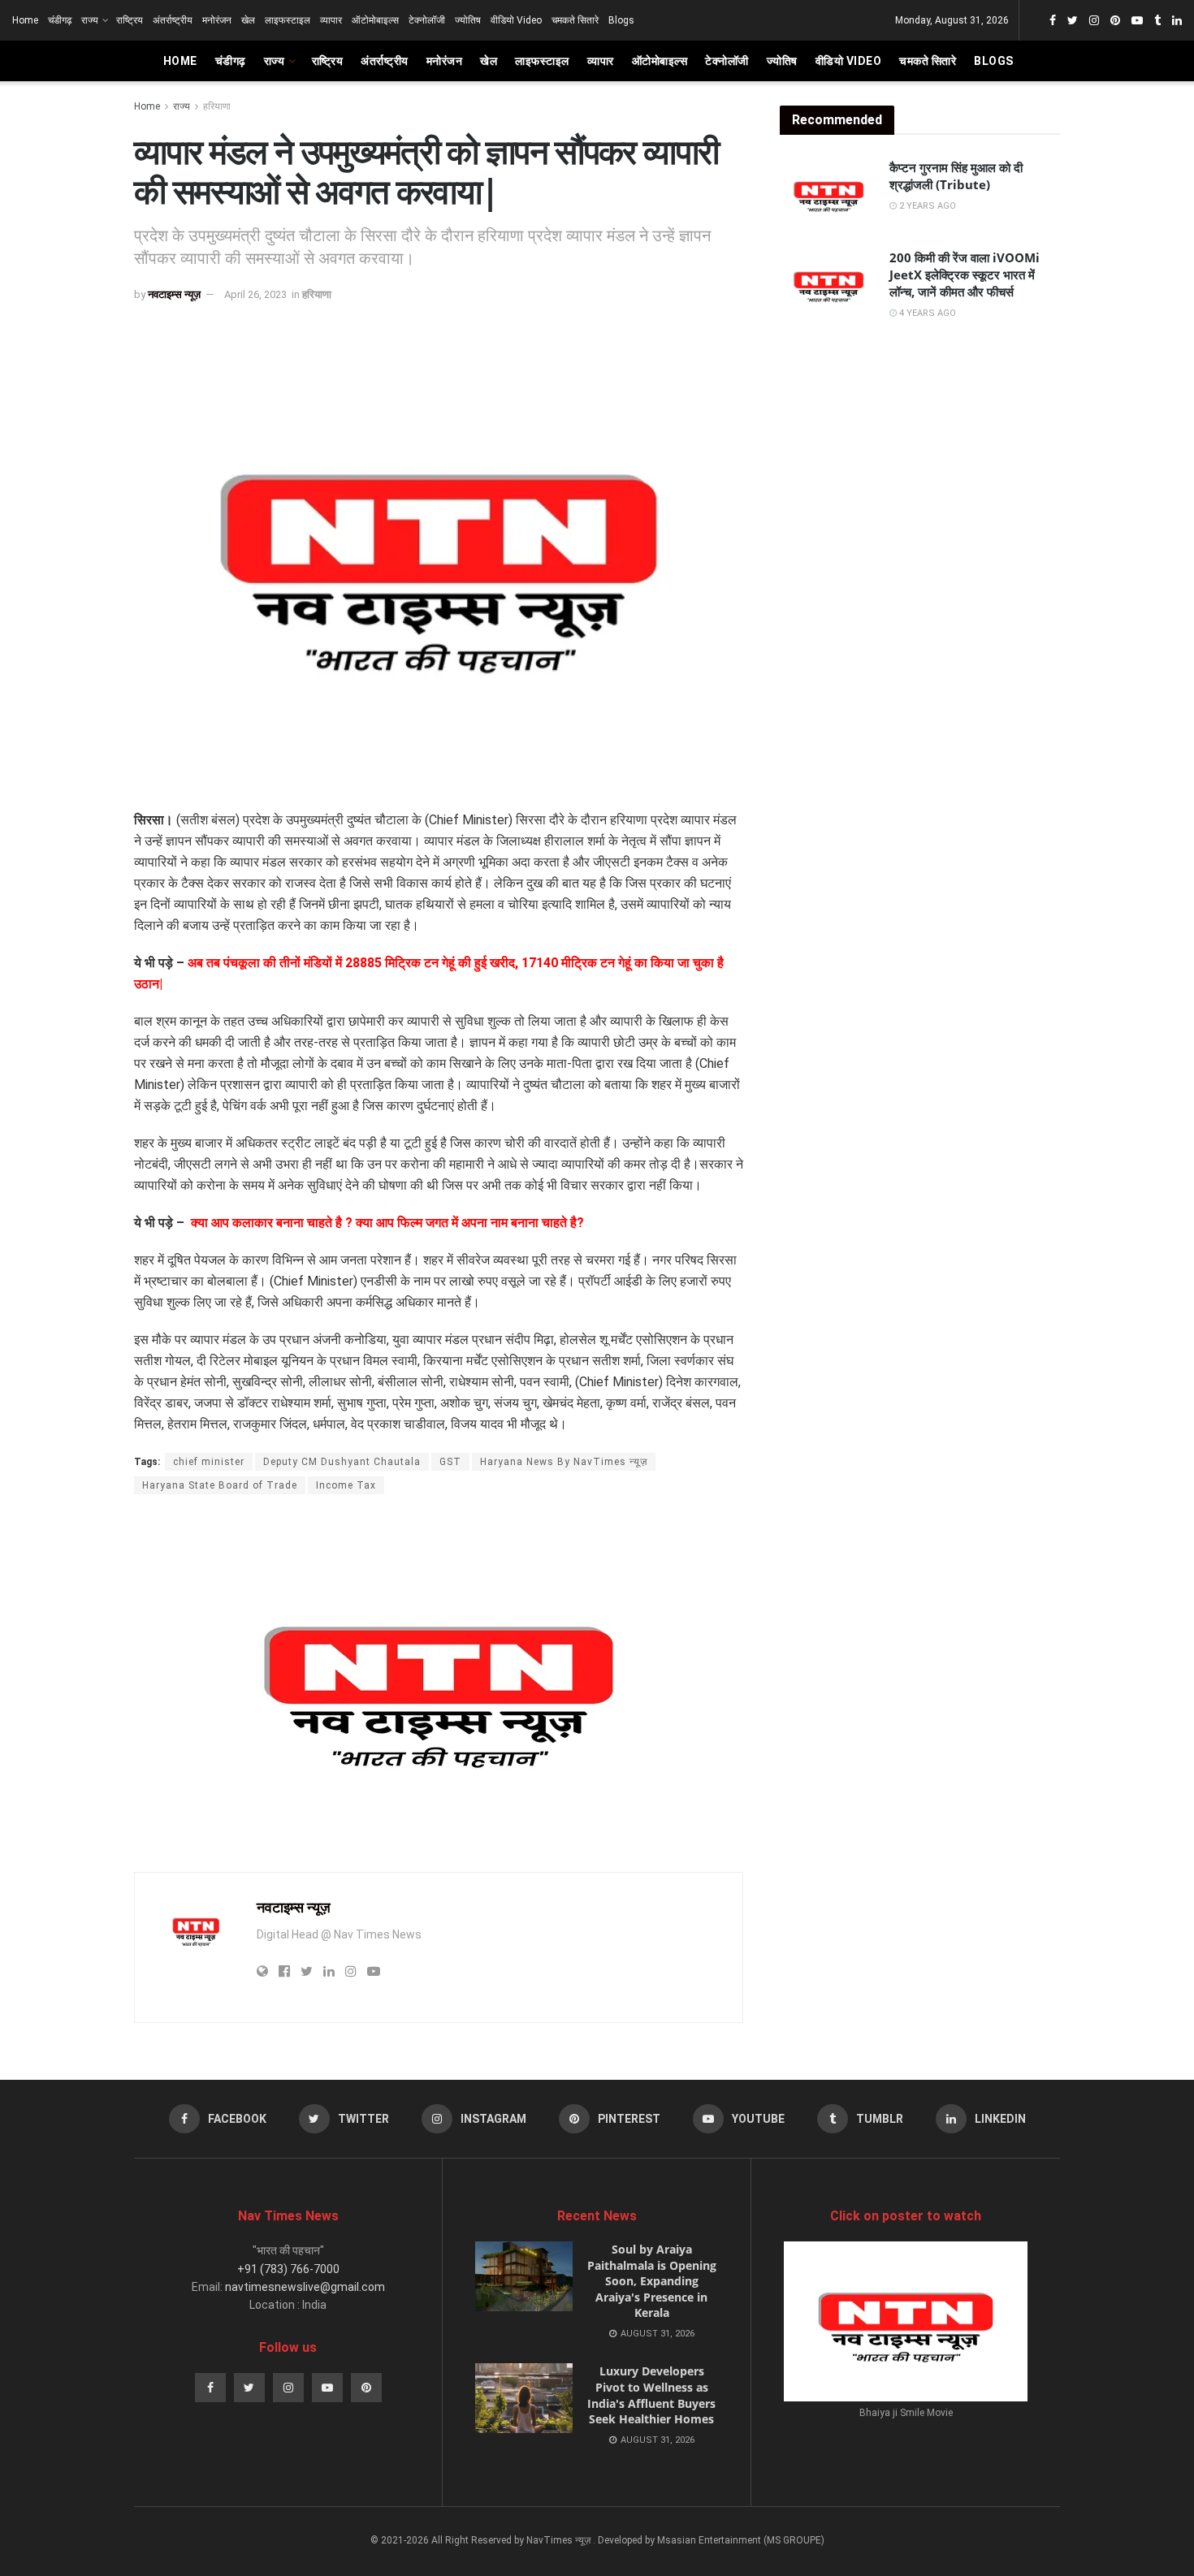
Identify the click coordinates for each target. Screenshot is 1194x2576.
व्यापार (331, 20)
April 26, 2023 (255, 294)
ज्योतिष (468, 20)
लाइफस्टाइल (288, 20)
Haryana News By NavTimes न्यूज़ (564, 1462)
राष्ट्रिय (130, 20)
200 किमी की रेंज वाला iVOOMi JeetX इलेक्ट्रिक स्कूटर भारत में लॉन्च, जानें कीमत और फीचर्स (965, 274)
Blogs (621, 20)
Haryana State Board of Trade (220, 1485)
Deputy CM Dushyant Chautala (342, 1462)
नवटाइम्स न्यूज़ (174, 294)
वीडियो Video (516, 20)
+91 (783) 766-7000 (288, 2269)
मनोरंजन (217, 20)
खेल (248, 20)
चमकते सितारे (575, 20)
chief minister (209, 1462)
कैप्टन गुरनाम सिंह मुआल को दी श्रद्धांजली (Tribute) (956, 176)
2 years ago (926, 206)
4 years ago (926, 313)
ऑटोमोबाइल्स (375, 20)
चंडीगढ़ (60, 20)
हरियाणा (217, 106)
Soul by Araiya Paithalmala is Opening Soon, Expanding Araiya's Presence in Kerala (652, 2281)
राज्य (90, 20)
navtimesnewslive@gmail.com (305, 2287)
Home (25, 20)
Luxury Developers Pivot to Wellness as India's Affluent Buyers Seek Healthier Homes (651, 2395)
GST (450, 1462)
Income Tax (346, 1485)
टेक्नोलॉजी (427, 20)
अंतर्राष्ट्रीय (173, 20)
